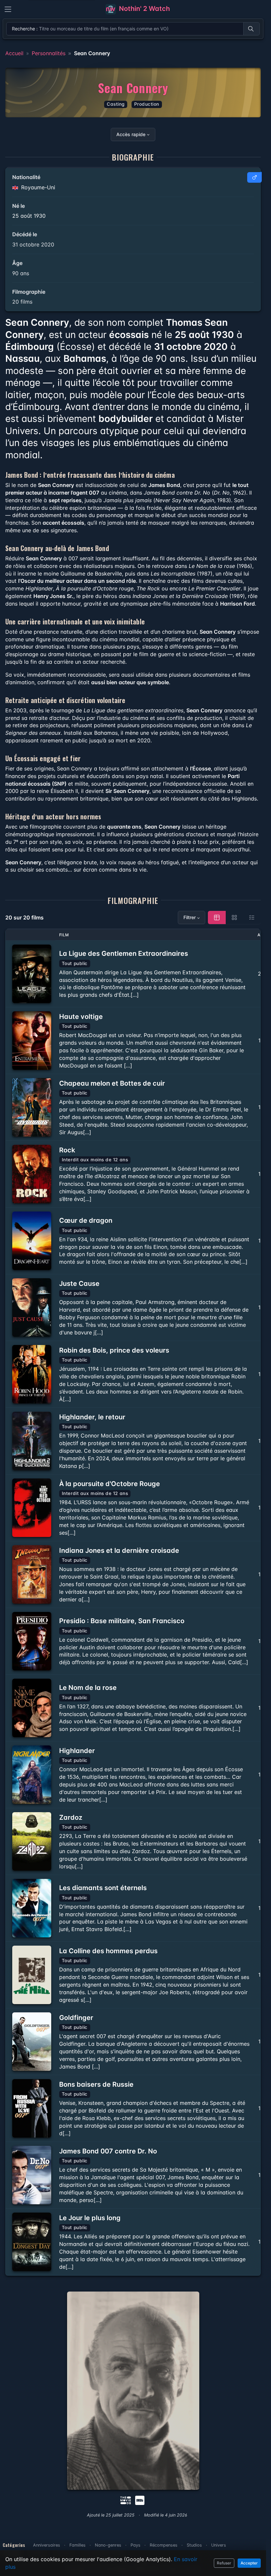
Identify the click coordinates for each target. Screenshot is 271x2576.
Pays (135, 2545)
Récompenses (164, 2545)
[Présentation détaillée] (217, 917)
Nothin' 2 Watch (144, 9)
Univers (219, 2545)
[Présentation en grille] (234, 917)
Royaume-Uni (37, 187)
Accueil (14, 53)
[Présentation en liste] (252, 917)
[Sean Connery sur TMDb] (126, 2500)
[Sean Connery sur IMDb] (140, 2500)
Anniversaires (47, 2545)
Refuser (224, 2563)
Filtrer (190, 917)
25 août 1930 (29, 216)
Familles (77, 2545)
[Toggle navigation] (8, 9)
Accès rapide (131, 134)
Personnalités (49, 53)
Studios (194, 2545)
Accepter (249, 2563)
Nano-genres (108, 2545)
